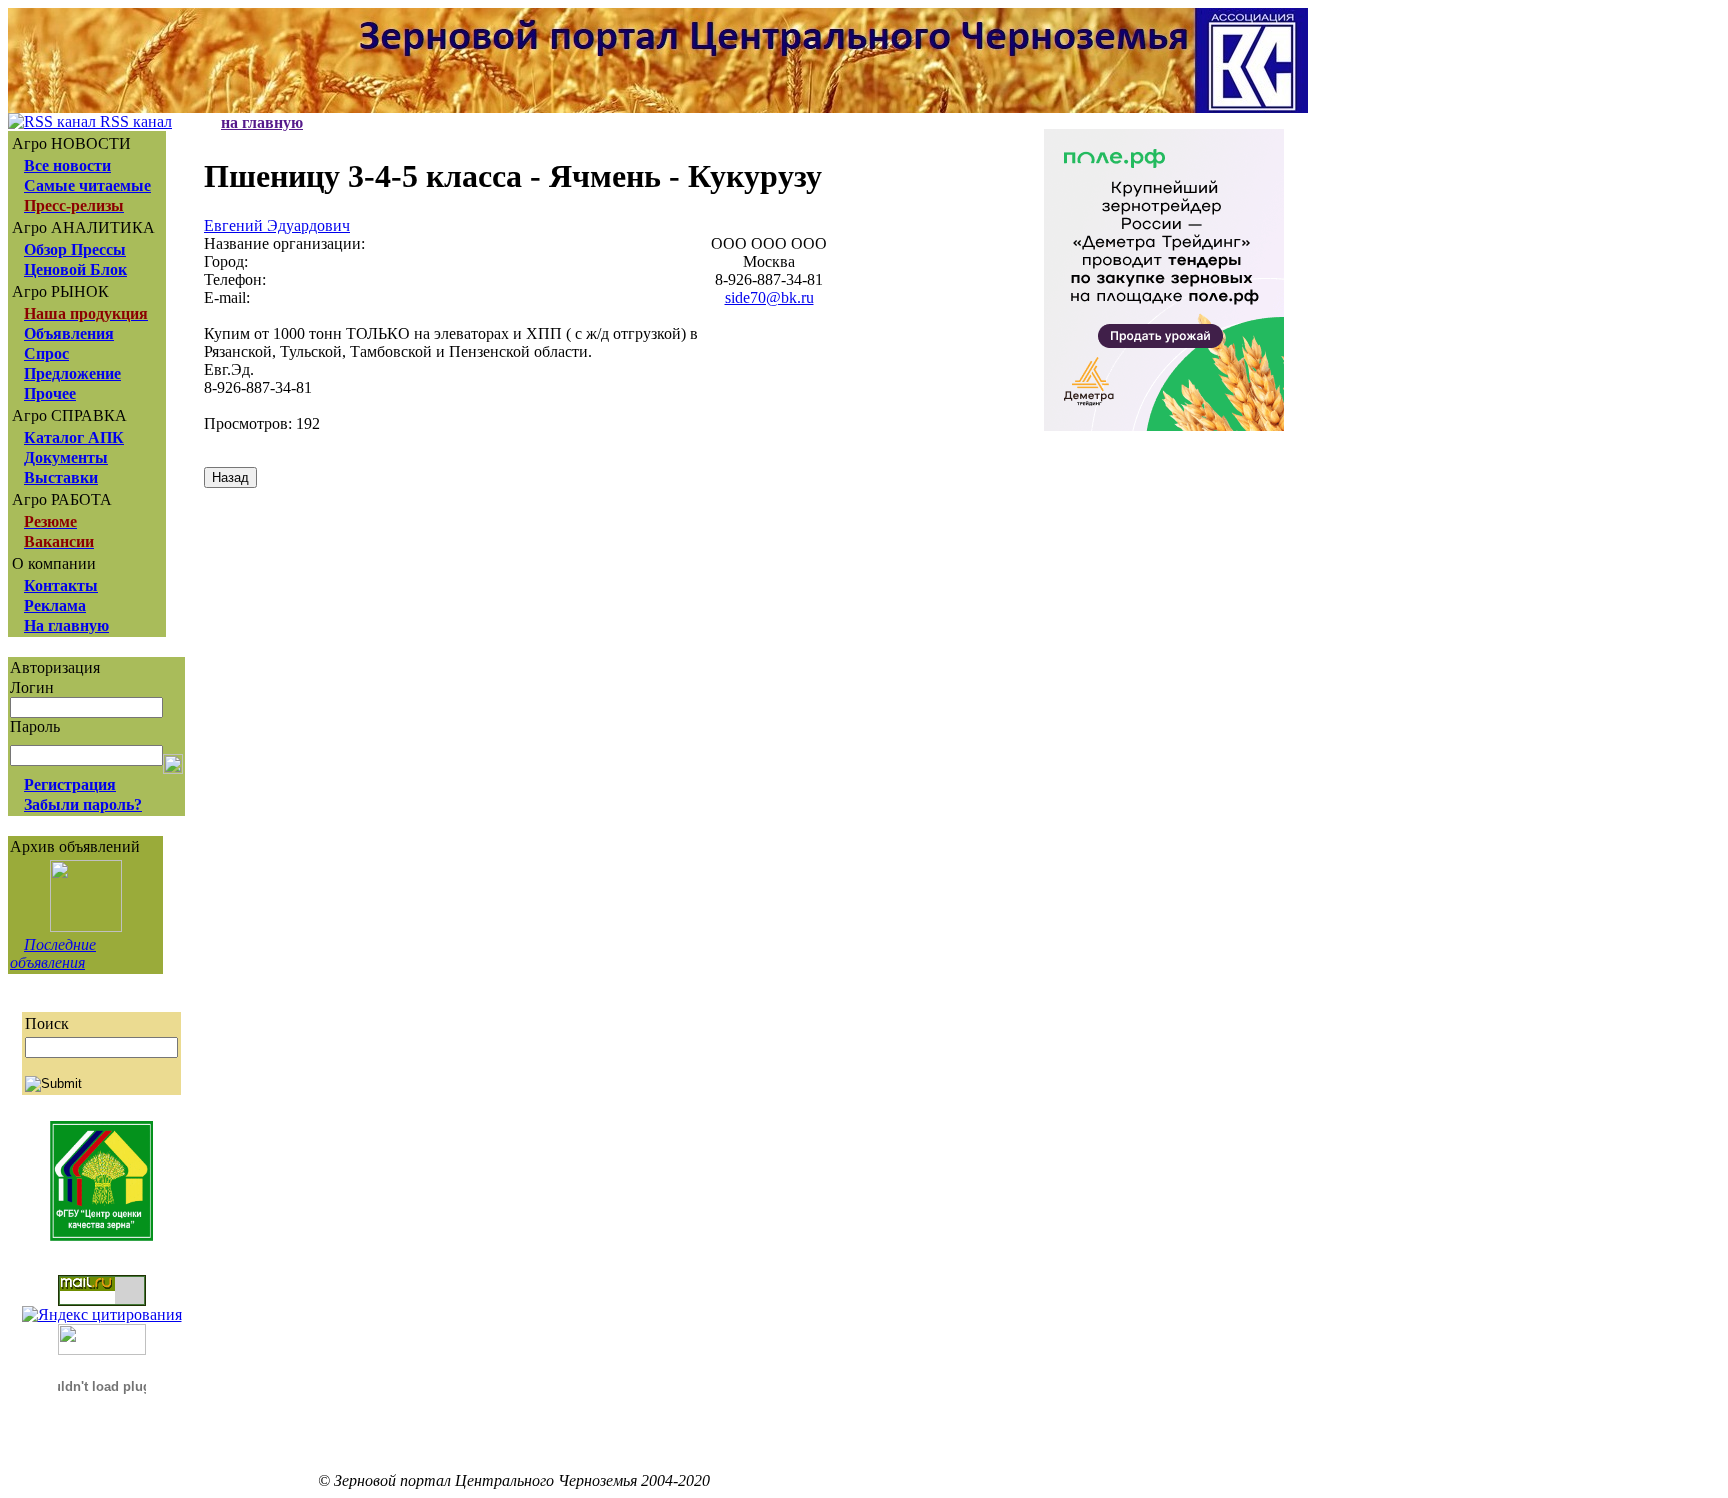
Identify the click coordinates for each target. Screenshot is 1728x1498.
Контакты (61, 585)
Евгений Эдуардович (277, 225)
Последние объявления (53, 953)
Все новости (67, 165)
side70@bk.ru (769, 297)
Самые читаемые (87, 185)
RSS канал (134, 121)
